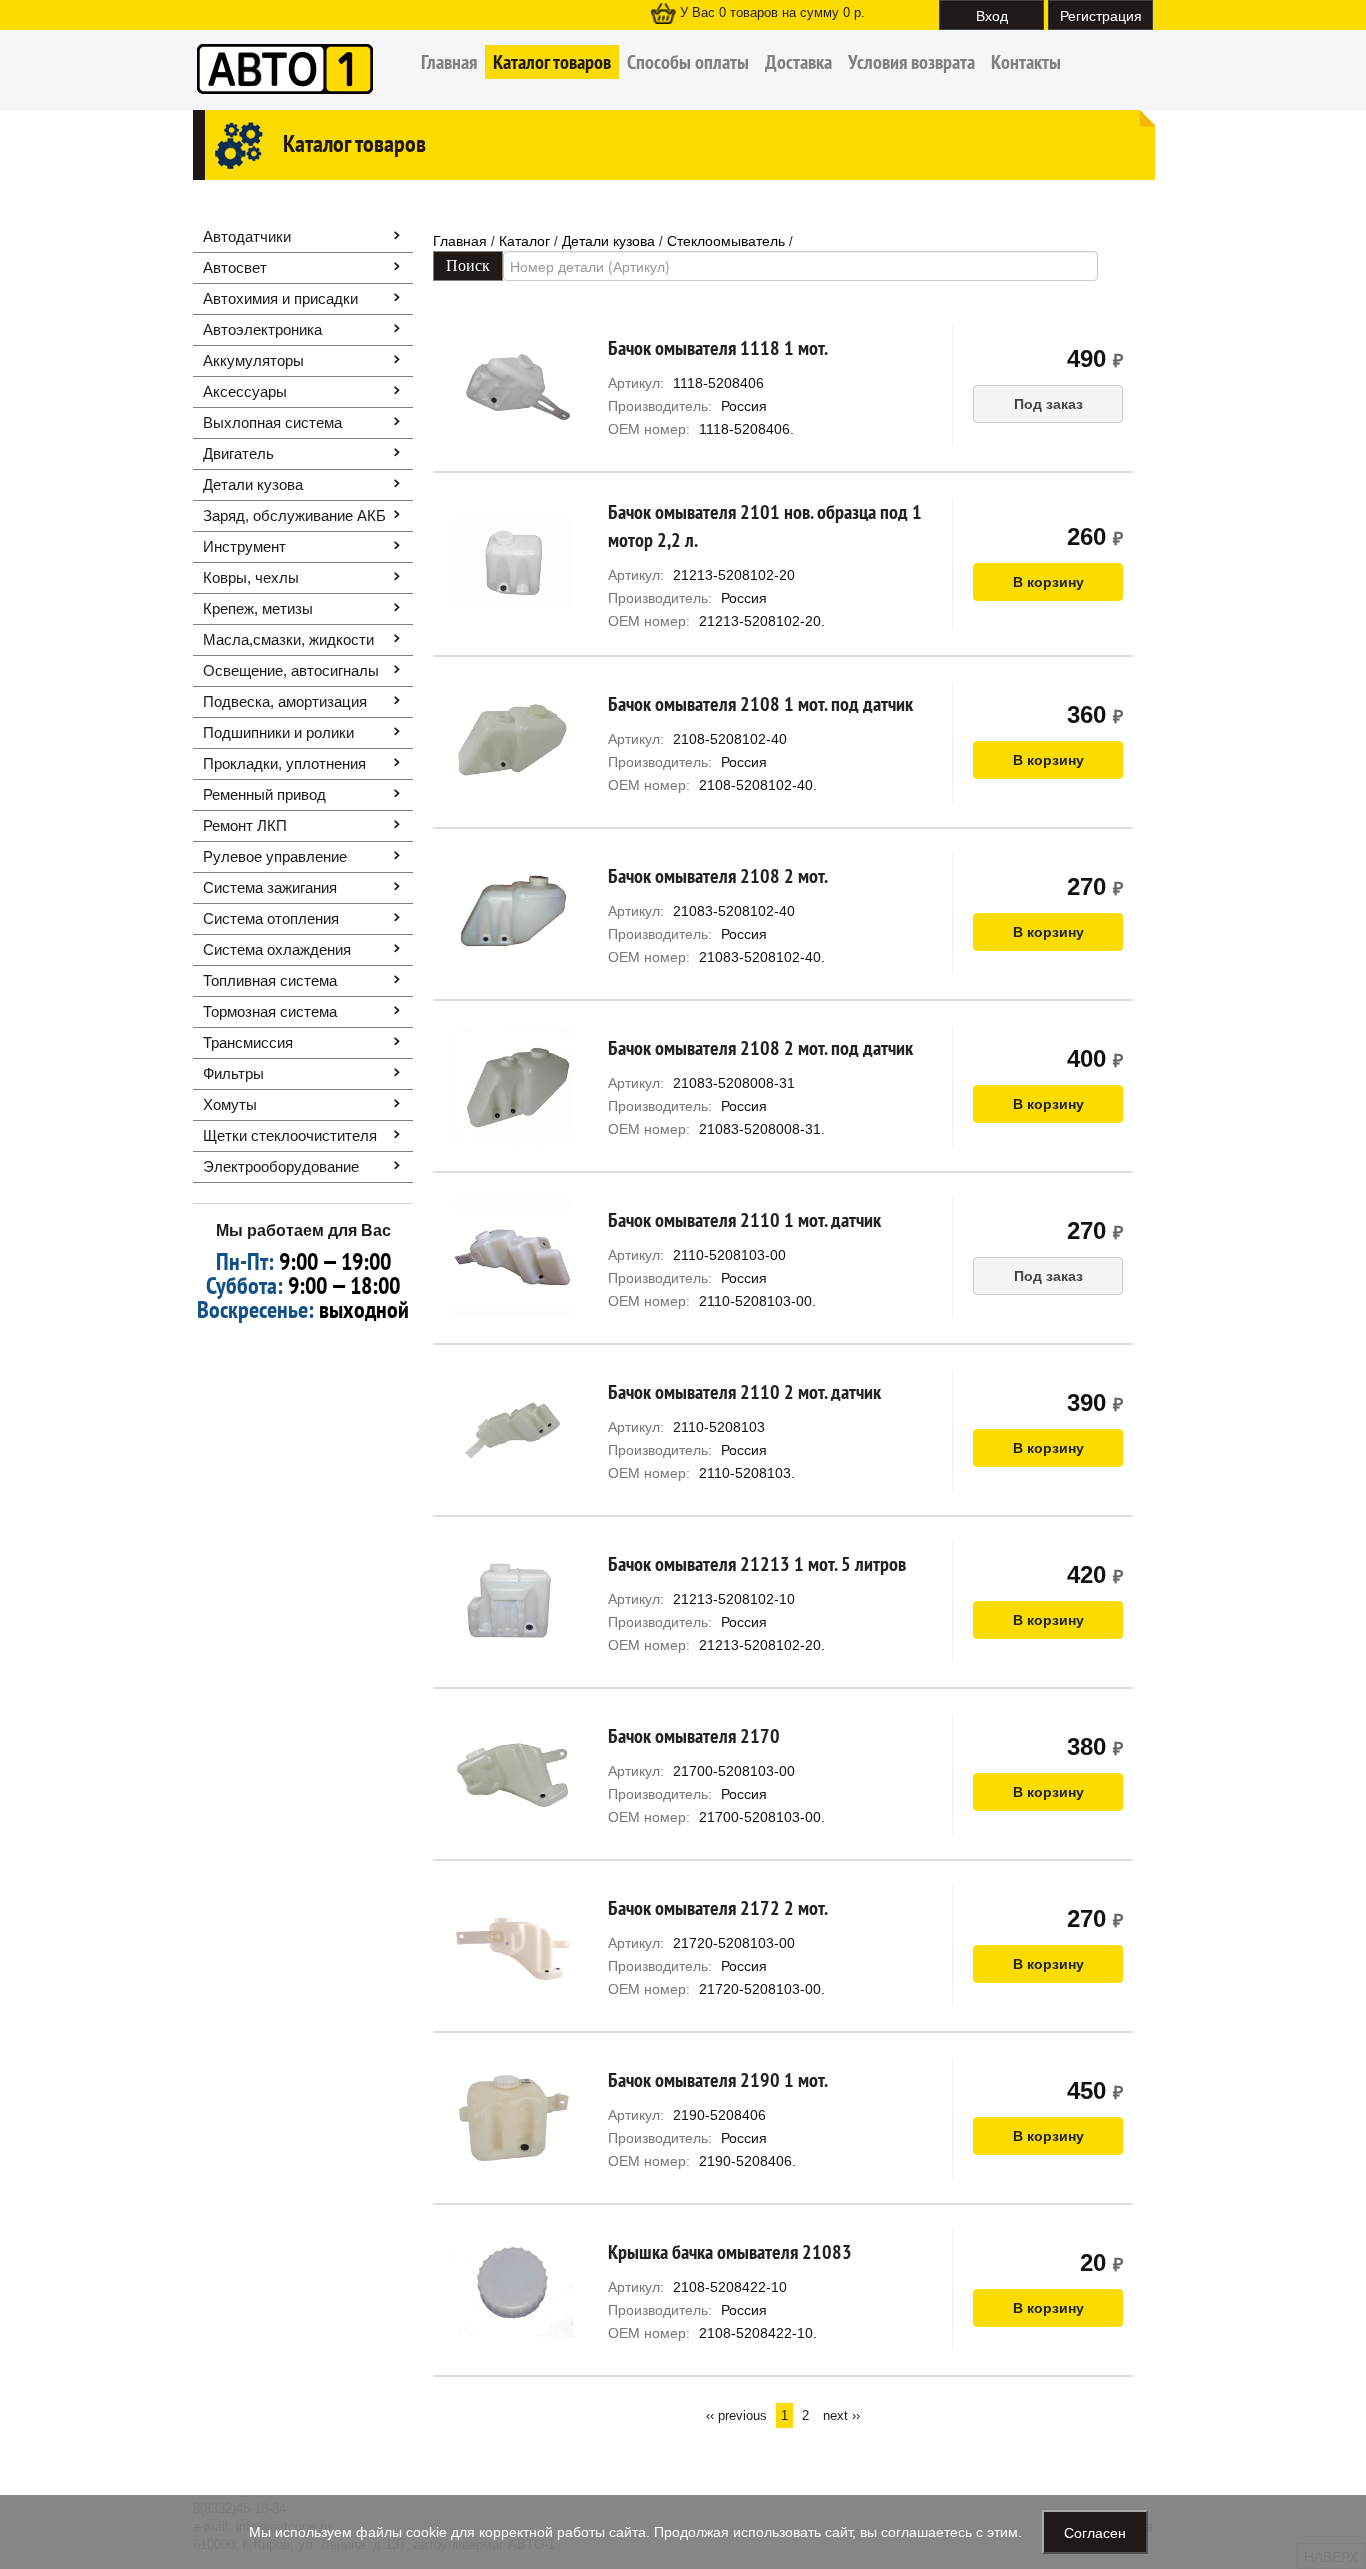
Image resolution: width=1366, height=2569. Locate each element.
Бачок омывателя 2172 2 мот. (718, 1908)
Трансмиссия (248, 1042)
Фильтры (233, 1073)
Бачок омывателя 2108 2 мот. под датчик (760, 1048)
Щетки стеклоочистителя (290, 1135)
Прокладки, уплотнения (284, 763)
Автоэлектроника (262, 329)
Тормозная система (270, 1011)
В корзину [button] (1048, 582)
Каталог (524, 241)
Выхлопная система (272, 422)
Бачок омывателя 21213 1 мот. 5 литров (757, 1564)
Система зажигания (270, 887)
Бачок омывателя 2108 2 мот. (718, 876)
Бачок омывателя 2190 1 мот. (718, 2080)
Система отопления (271, 918)
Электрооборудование (281, 1166)
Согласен (1095, 2532)
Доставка (798, 62)
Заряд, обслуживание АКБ (294, 515)
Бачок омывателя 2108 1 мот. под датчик (760, 704)
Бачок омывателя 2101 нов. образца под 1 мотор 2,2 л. (765, 526)
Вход (992, 15)
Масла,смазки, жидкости (288, 639)
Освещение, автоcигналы (291, 670)
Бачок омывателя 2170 (694, 1736)
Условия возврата (911, 62)
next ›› (841, 2415)
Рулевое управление (275, 856)
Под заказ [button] (1048, 404)
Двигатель (238, 453)
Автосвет (235, 267)
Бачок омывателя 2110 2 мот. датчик (744, 1392)
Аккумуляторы (253, 360)
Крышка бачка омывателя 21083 (730, 2252)
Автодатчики (247, 236)
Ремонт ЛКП (245, 825)
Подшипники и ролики (278, 732)
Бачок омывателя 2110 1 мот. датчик (744, 1220)
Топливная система (270, 980)
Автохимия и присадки (280, 298)
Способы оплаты (688, 62)
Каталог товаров (552, 62)
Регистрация (1101, 15)
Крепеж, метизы (258, 608)
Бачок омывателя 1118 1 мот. (718, 348)
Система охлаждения (277, 949)
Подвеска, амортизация (285, 701)
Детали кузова (253, 484)
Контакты (1026, 62)
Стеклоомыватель (726, 241)
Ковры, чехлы (251, 577)
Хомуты (230, 1104)
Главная (449, 62)
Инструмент (244, 546)
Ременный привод (264, 794)
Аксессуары (245, 391)
